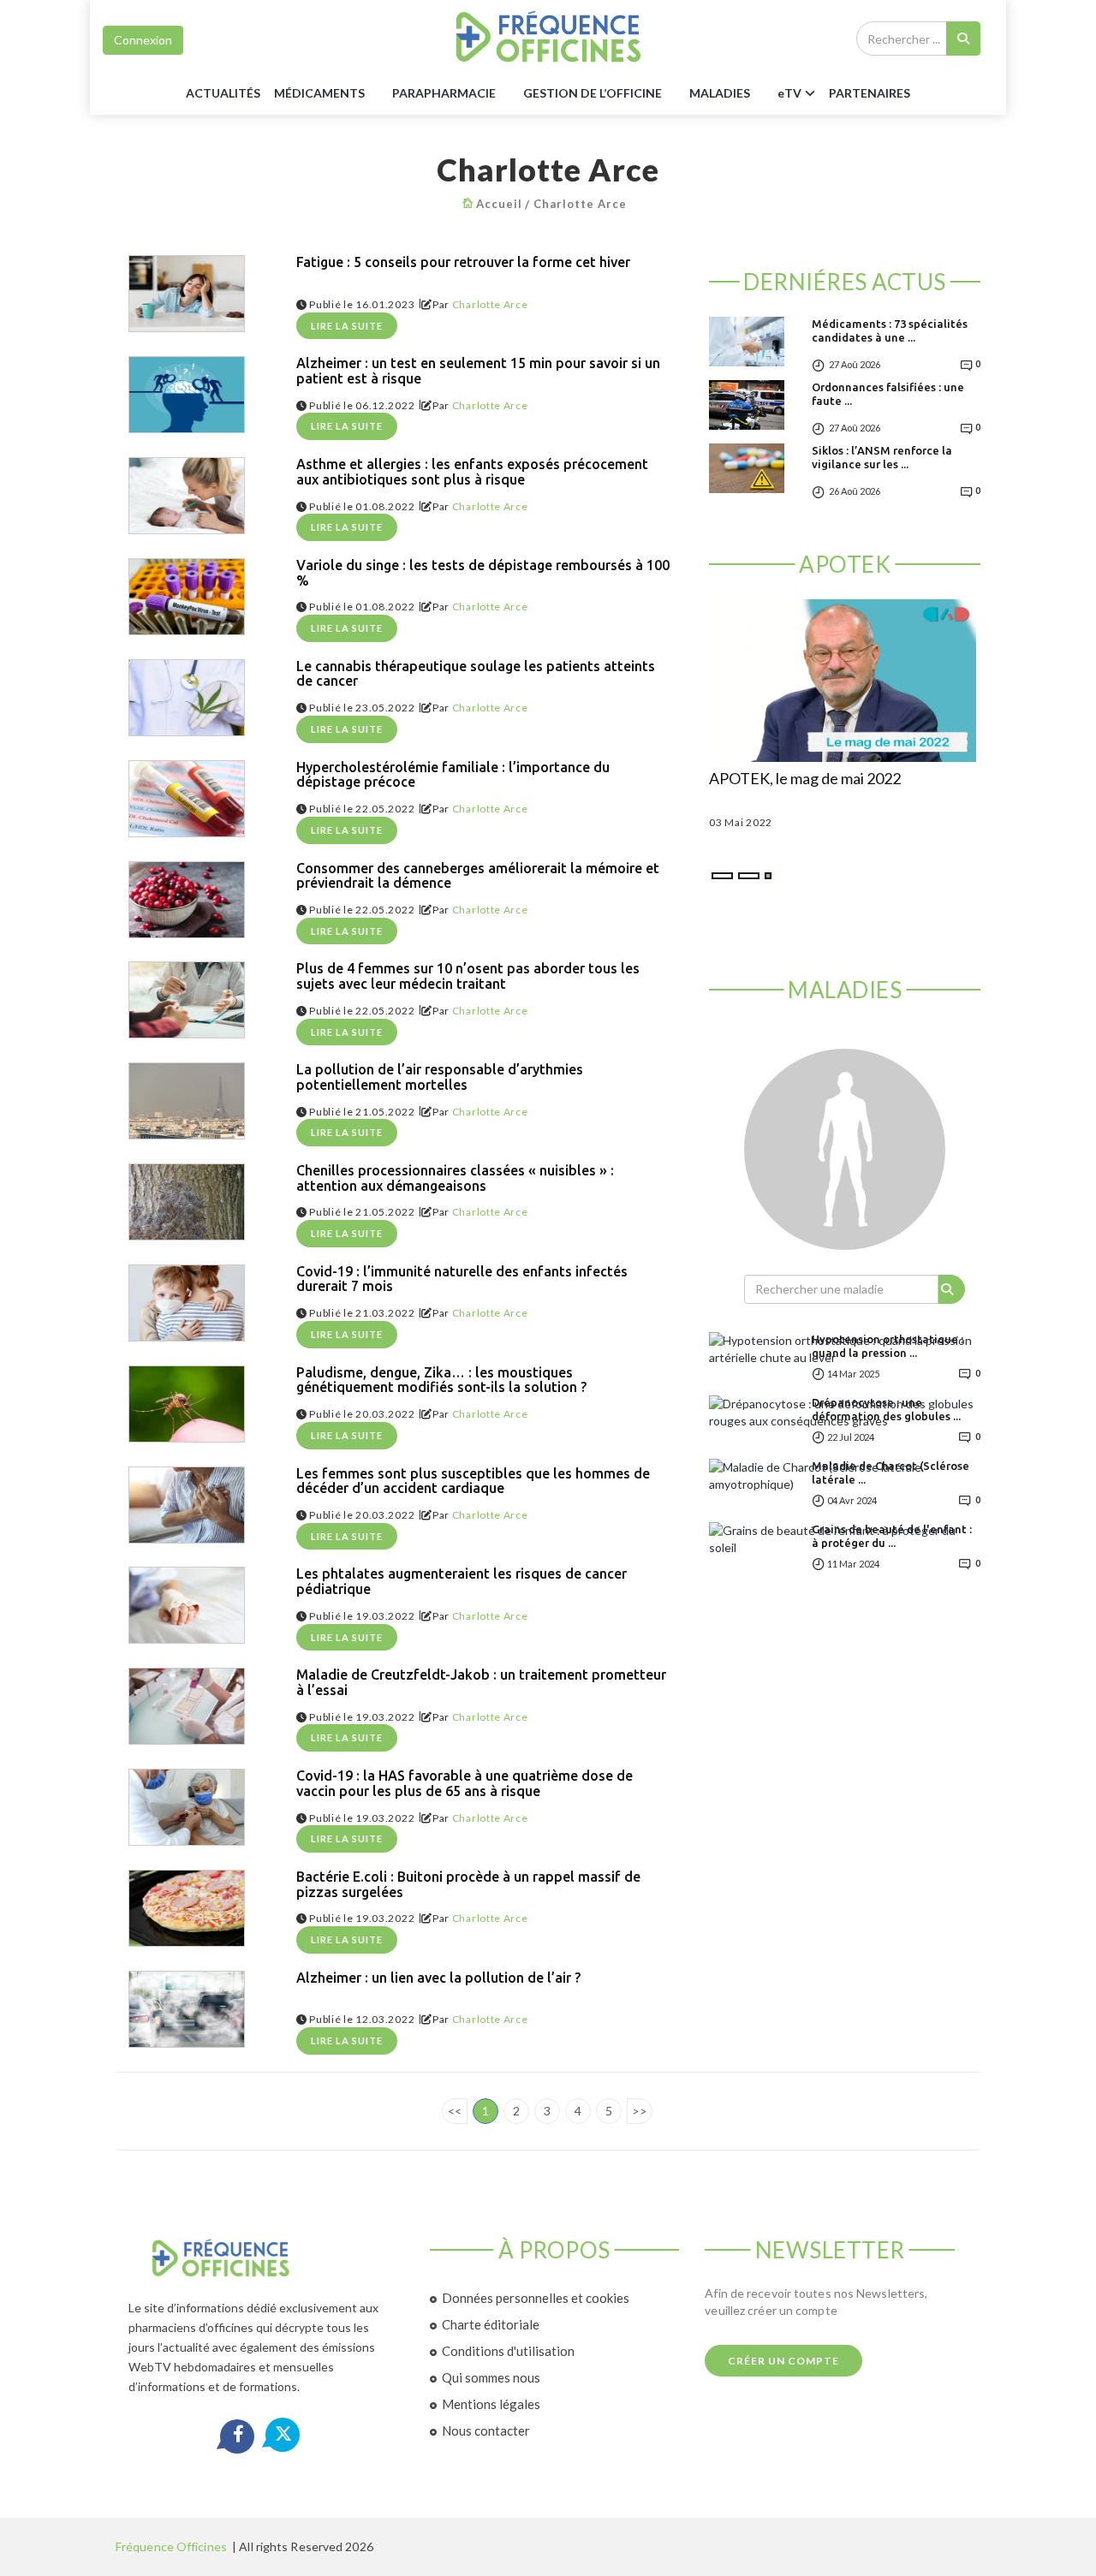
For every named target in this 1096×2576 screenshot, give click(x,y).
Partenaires (870, 93)
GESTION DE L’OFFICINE (593, 93)
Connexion (143, 40)
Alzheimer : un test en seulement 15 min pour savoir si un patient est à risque (478, 371)
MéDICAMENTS (319, 93)
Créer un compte (783, 2361)
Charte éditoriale (491, 2324)
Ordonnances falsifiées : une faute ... (888, 394)
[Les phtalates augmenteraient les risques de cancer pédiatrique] (187, 1605)
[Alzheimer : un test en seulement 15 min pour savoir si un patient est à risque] (187, 395)
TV (789, 93)
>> (640, 2111)
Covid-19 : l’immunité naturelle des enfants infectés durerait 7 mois (462, 1279)
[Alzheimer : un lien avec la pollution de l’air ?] (187, 2009)
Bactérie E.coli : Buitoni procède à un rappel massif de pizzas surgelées (468, 1885)
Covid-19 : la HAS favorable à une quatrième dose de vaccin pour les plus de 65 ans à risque (465, 1784)
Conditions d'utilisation (508, 2351)
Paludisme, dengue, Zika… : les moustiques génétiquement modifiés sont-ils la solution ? (441, 1380)
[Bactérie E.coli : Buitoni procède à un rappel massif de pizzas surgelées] (187, 1908)
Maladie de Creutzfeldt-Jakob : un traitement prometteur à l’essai (481, 1683)
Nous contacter (486, 2430)
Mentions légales (491, 2404)
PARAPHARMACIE (444, 93)
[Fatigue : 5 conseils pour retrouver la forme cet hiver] (187, 294)
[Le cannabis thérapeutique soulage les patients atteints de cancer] (187, 698)
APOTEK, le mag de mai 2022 (805, 779)
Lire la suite (347, 326)
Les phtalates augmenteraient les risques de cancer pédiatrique (462, 1582)
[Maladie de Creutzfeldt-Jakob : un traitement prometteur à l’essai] (187, 1706)
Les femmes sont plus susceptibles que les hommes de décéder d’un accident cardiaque (473, 1481)
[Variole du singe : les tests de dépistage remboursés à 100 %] (187, 597)
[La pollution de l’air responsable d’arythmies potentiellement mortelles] (187, 1101)
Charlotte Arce (580, 204)
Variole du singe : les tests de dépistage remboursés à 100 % (483, 573)
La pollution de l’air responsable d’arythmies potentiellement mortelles (440, 1077)
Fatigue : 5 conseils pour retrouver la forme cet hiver (463, 262)
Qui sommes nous (491, 2377)
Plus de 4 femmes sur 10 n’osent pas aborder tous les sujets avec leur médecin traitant (468, 976)
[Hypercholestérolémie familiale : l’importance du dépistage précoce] (187, 799)
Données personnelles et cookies (536, 2298)
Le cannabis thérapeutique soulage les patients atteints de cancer (476, 674)
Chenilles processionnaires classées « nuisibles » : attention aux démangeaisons (455, 1178)
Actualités (223, 93)
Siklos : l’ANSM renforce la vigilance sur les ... (882, 457)
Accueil (499, 204)
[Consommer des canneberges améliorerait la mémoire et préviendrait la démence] (187, 900)
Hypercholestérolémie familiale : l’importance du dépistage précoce (453, 775)
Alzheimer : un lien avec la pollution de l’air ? (438, 1978)
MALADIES (720, 93)
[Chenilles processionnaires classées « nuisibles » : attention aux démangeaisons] (187, 1202)
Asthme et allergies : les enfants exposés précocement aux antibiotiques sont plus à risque (472, 472)
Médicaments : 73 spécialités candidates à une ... (890, 330)
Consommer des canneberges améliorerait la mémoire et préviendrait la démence (478, 876)
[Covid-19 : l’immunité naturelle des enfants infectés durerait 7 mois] (187, 1303)
